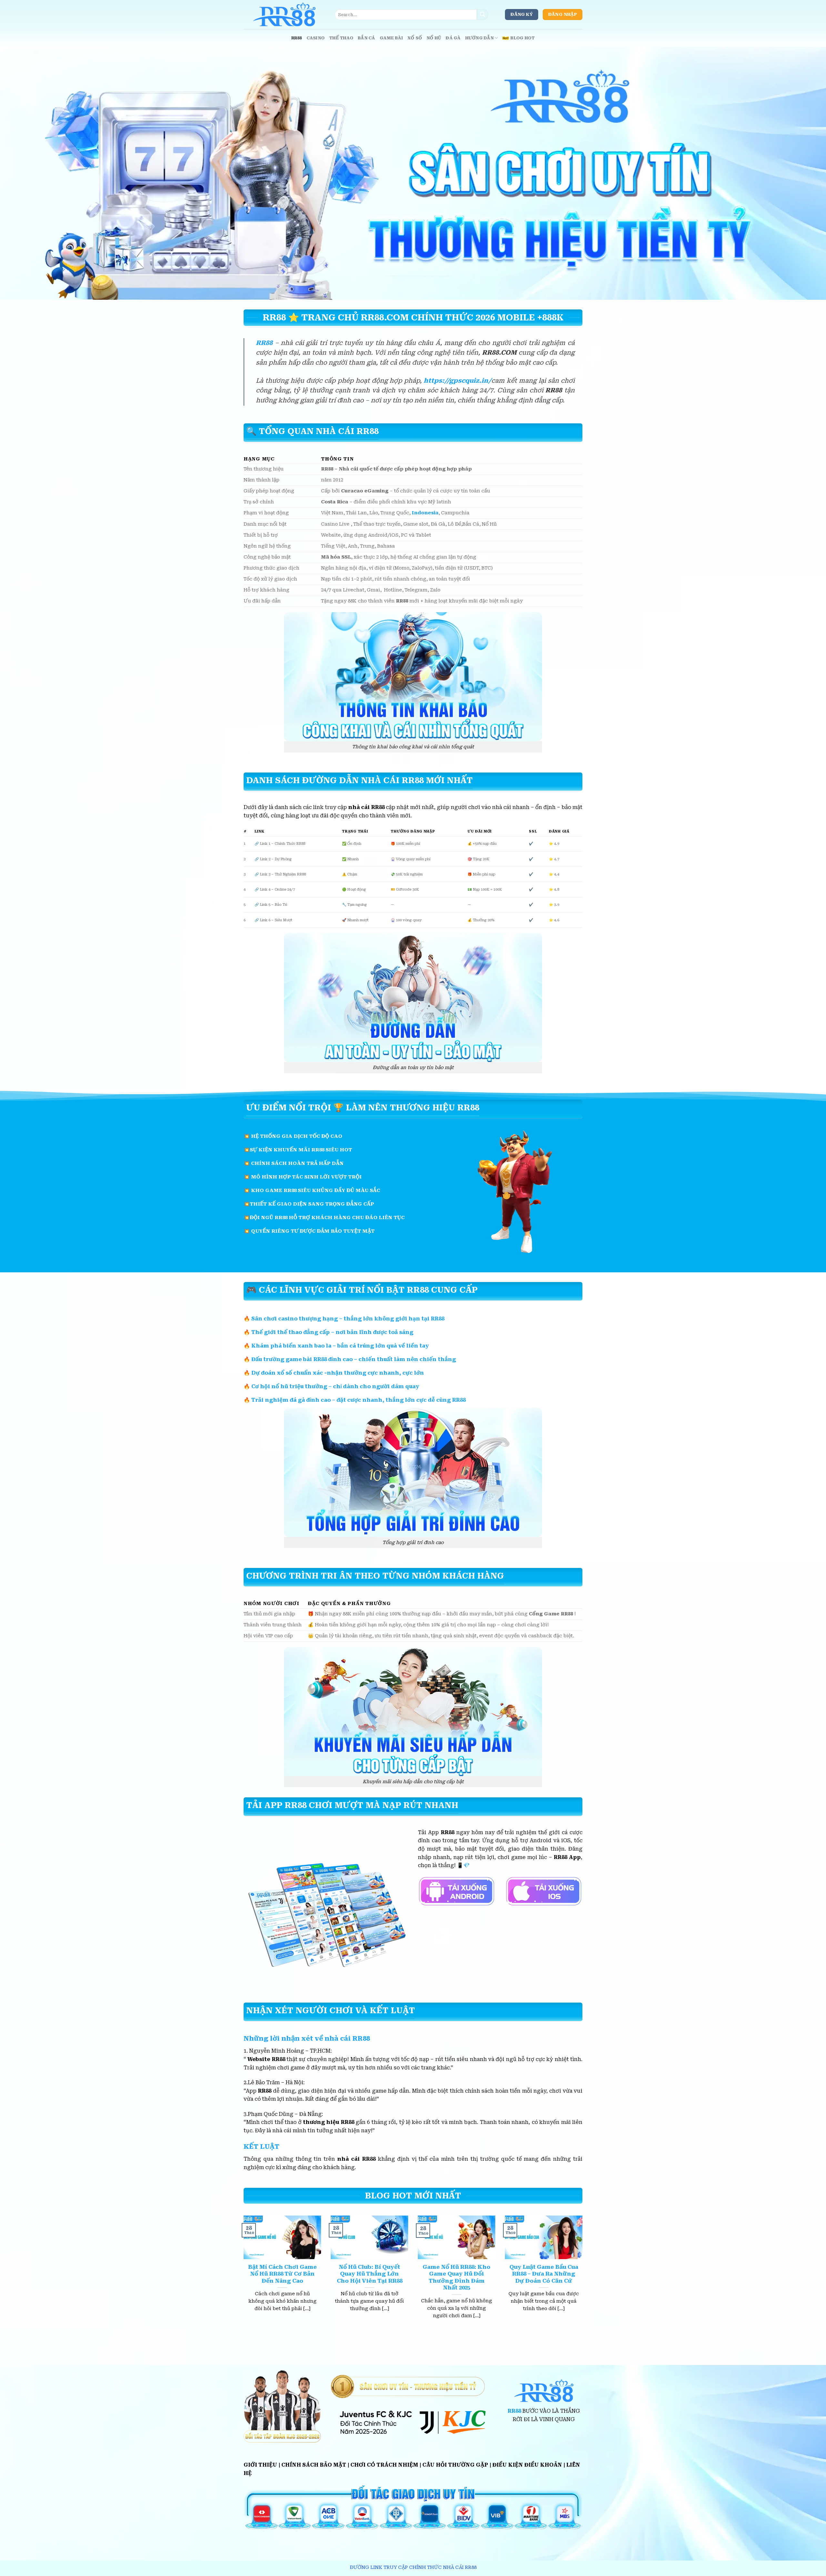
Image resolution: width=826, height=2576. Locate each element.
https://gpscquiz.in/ (458, 381)
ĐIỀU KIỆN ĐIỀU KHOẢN (527, 2465)
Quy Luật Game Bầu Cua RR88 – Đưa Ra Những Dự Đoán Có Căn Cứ (544, 2274)
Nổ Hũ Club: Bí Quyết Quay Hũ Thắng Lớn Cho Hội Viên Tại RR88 (370, 2274)
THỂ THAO (341, 38)
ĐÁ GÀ (453, 38)
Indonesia (425, 513)
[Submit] (482, 15)
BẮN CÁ (367, 38)
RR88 (297, 38)
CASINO (316, 38)
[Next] (584, 2275)
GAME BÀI (391, 38)
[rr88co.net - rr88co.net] (284, 15)
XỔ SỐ (415, 38)
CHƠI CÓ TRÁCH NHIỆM (384, 2465)
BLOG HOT (523, 38)
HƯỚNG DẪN (479, 38)
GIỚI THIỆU (260, 2465)
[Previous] (242, 2275)
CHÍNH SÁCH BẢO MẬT (314, 2465)
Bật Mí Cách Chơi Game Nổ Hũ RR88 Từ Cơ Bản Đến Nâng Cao (282, 2274)
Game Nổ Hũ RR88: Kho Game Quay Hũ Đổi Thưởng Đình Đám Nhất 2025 (457, 2278)
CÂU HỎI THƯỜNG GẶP (455, 2465)
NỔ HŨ (434, 38)
